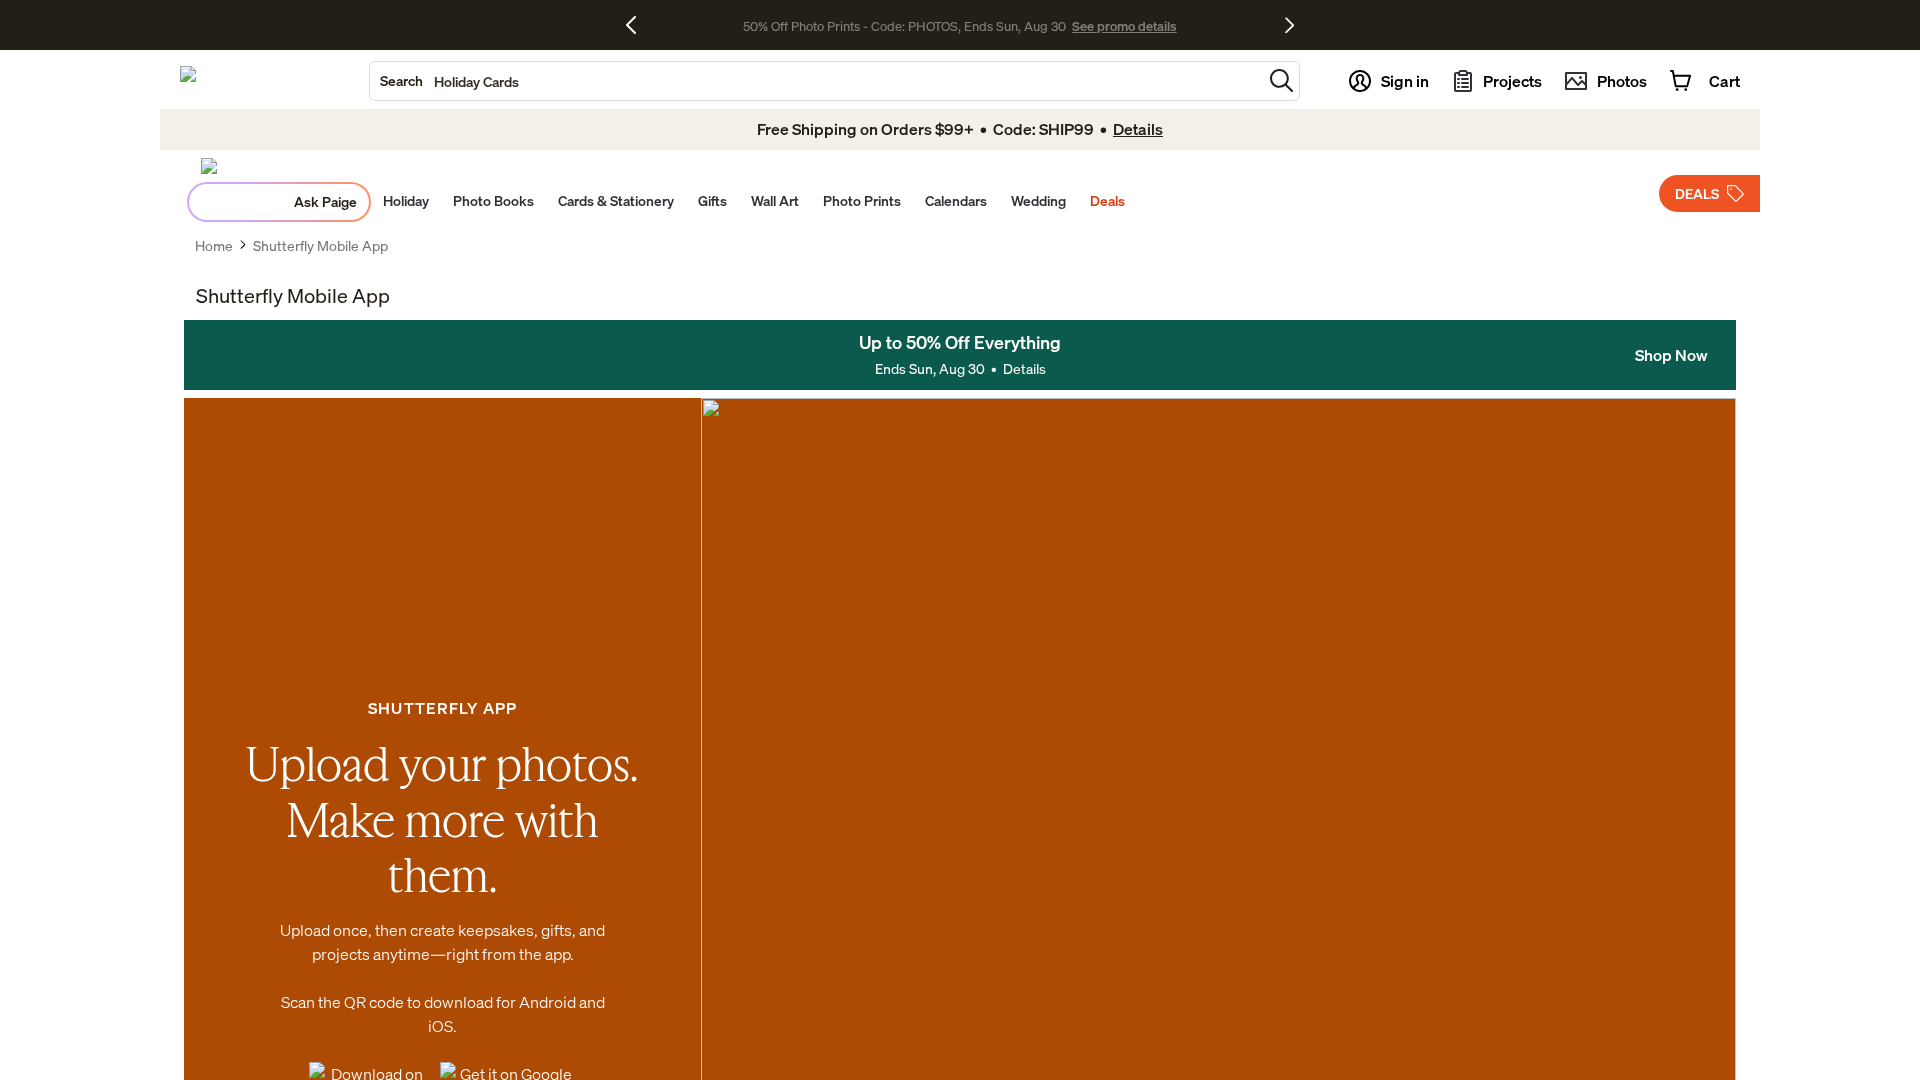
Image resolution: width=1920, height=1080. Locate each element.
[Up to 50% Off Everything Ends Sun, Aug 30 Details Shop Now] (960, 355)
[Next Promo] (1289, 25)
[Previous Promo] (638, 25)
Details (1024, 368)
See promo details (1124, 26)
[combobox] (816, 81)
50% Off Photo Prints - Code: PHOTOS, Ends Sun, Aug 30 (904, 26)
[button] (1281, 80)
